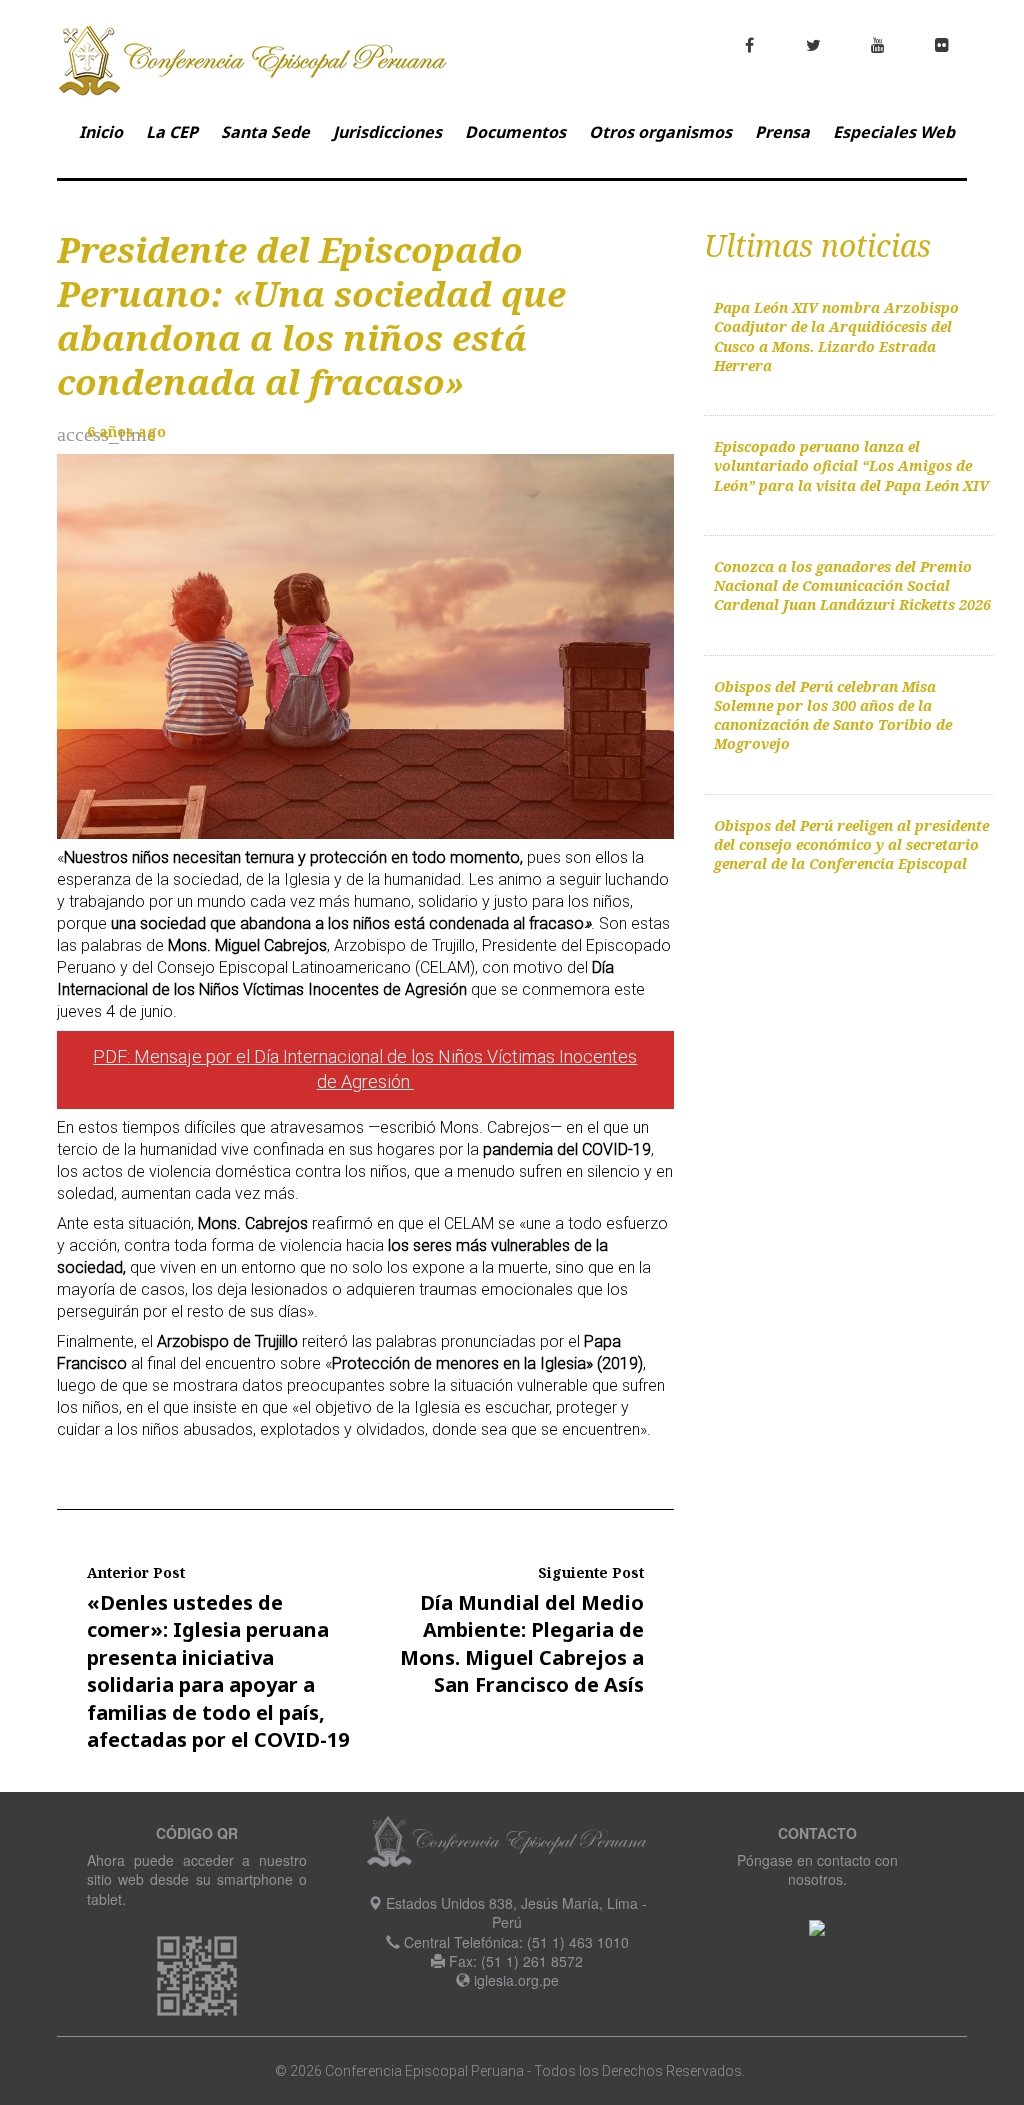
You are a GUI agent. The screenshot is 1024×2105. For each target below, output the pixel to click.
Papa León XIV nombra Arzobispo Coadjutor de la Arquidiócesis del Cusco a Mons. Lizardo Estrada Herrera (836, 336)
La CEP (172, 132)
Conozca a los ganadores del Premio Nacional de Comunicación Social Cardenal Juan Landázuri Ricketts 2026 (852, 586)
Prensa (782, 132)
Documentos (515, 132)
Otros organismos (660, 132)
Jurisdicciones (387, 132)
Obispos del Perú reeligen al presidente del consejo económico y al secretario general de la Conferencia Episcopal (851, 845)
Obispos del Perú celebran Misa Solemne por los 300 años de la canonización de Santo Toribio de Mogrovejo (833, 715)
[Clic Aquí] (817, 1926)
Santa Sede (265, 132)
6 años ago (126, 431)
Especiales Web (894, 132)
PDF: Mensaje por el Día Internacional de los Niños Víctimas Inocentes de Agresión (365, 1069)
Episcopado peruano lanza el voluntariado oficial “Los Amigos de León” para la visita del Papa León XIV (851, 466)
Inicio (101, 132)
